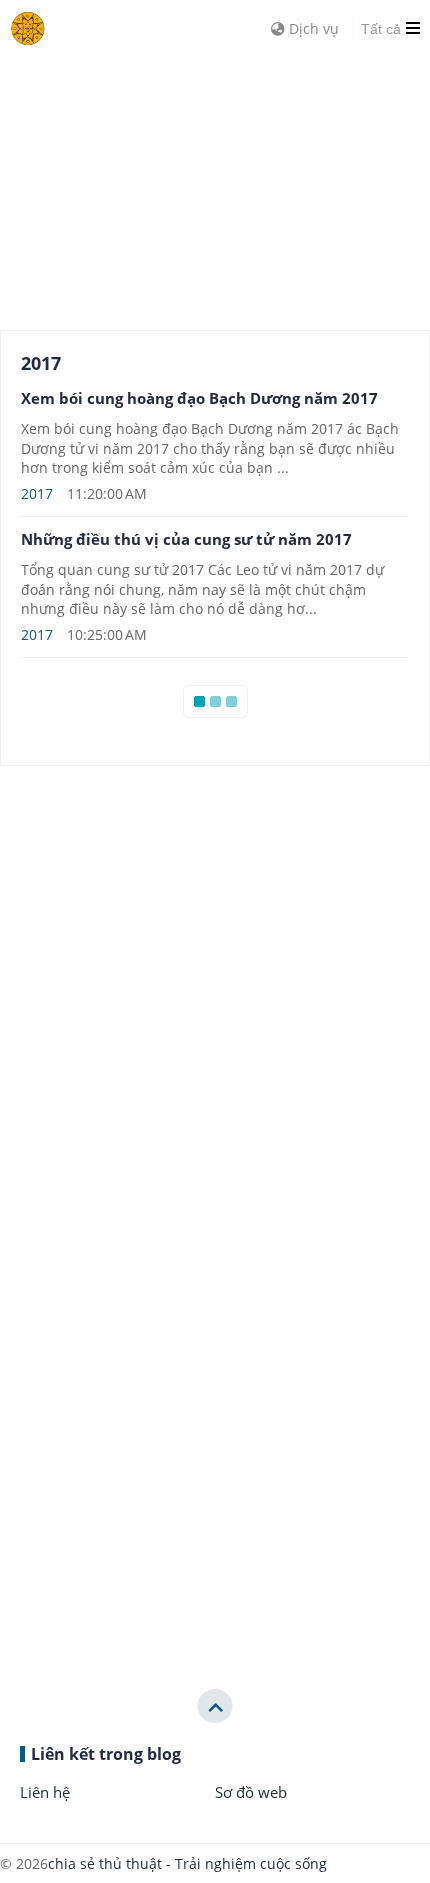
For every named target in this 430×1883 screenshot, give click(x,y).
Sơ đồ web (251, 1792)
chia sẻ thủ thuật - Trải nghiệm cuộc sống (187, 1863)
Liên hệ (45, 1792)
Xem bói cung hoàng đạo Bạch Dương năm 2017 (199, 398)
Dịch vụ (312, 28)
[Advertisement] (150, 180)
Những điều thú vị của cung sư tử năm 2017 (186, 539)
